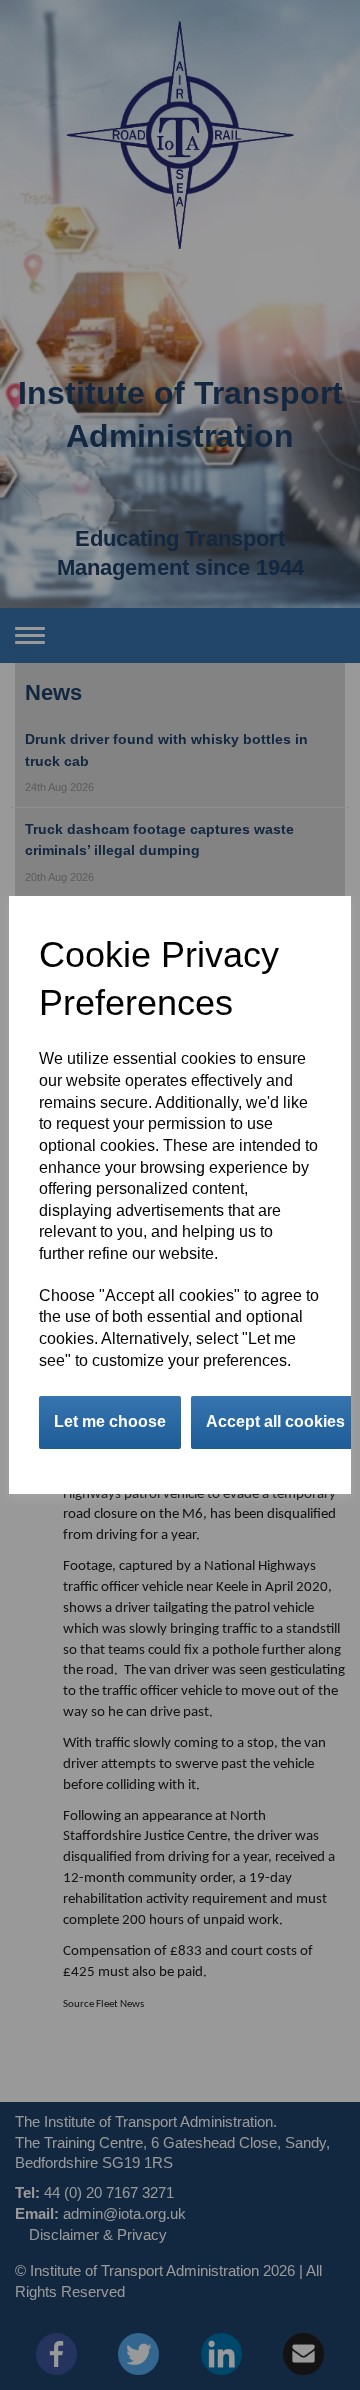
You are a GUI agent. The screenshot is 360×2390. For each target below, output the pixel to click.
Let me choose (110, 1421)
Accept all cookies (275, 1421)
